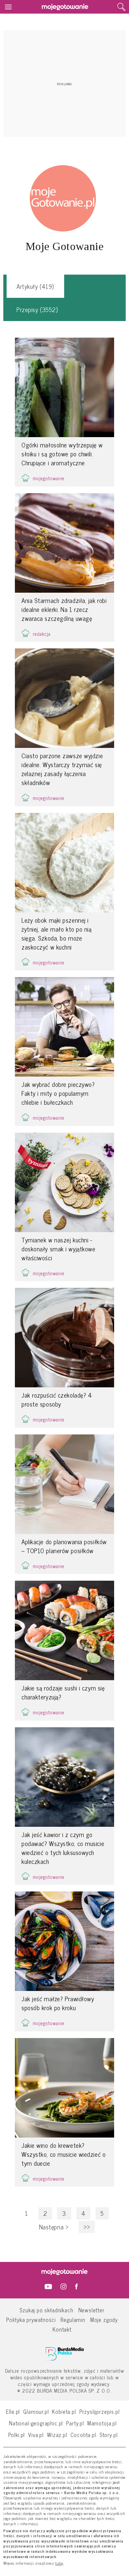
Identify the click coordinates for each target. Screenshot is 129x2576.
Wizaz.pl (57, 2435)
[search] (121, 7)
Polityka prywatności (31, 2319)
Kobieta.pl (64, 2411)
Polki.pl (17, 2435)
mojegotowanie (49, 478)
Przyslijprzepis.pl (100, 2411)
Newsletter (91, 2310)
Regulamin (73, 2319)
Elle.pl (13, 2411)
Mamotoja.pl (102, 2423)
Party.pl (75, 2423)
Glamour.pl (36, 2411)
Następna (54, 2227)
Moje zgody (104, 2319)
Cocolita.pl (83, 2435)
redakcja (42, 634)
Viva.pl (36, 2435)
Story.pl (109, 2435)
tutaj (59, 2563)
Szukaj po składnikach (46, 2310)
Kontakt (62, 2329)
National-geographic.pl (36, 2423)
